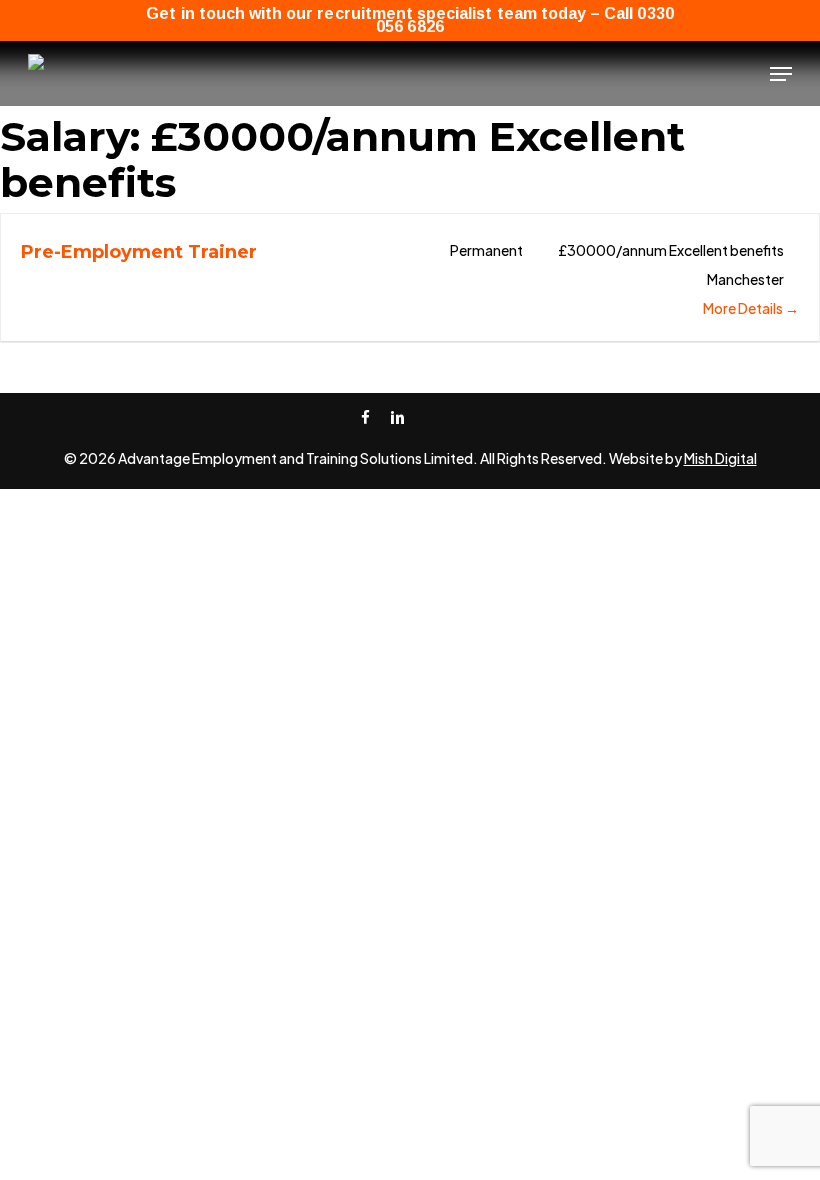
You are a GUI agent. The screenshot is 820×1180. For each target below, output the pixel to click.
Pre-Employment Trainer (139, 252)
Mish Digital (720, 458)
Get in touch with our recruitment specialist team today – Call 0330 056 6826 (409, 20)
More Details (744, 308)
